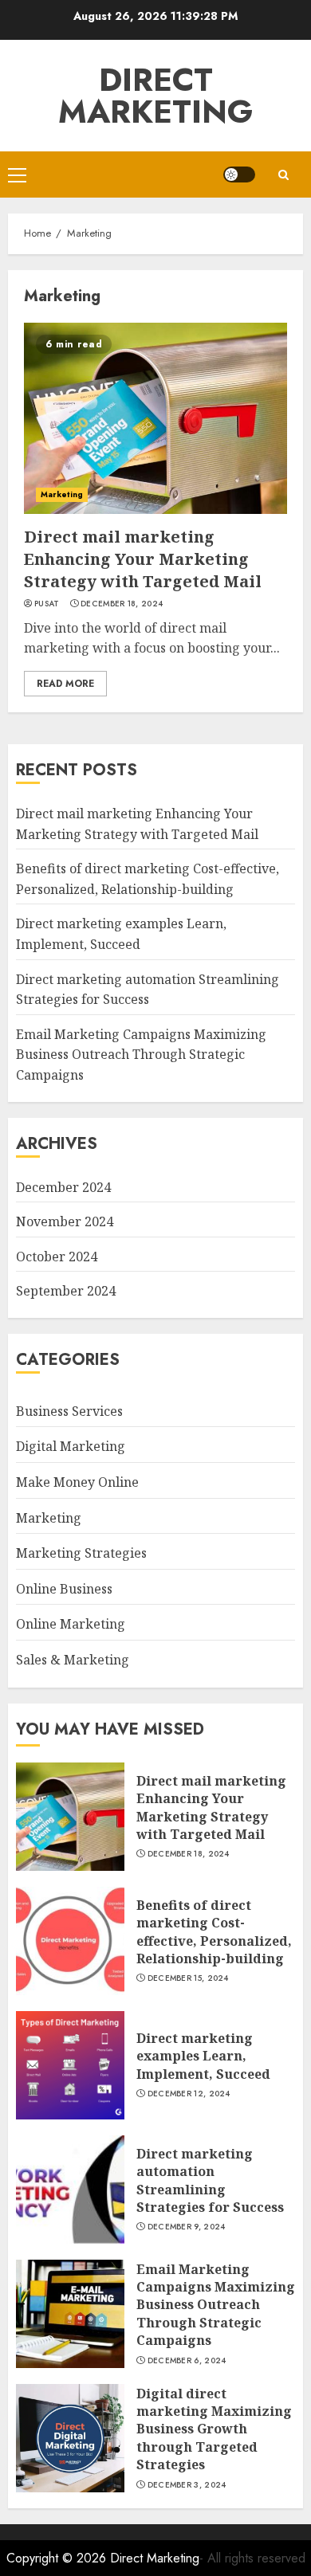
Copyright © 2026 (58, 2558)
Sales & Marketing (73, 1660)
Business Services (69, 1411)
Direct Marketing (155, 96)
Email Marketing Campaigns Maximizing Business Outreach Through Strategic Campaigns (141, 1055)
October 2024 (57, 1257)
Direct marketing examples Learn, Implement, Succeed (203, 2056)
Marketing (62, 494)
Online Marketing (71, 1624)
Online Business (64, 1589)
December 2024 (63, 1187)
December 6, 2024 (187, 2361)
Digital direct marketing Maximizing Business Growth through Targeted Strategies (214, 2429)
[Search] (283, 175)
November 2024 (65, 1221)
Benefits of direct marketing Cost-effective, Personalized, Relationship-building (214, 1932)
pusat (47, 604)
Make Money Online (77, 1482)
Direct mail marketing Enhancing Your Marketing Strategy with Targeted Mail (143, 559)
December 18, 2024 (122, 604)
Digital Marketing (71, 1446)
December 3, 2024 (187, 2485)
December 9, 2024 (187, 2227)
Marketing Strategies (81, 1553)
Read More (65, 684)
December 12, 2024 (189, 2094)
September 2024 (66, 1291)
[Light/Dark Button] (239, 174)
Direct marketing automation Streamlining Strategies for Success (210, 2180)
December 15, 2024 (188, 1978)
